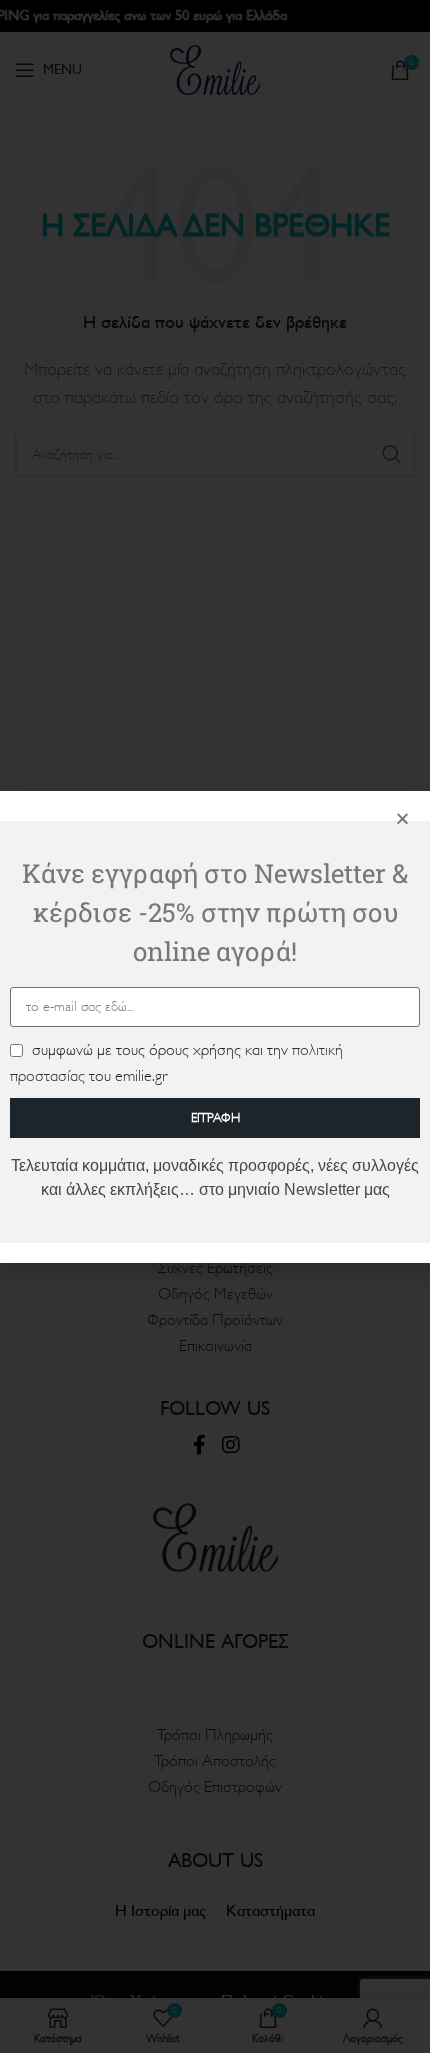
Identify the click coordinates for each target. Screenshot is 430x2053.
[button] (402, 818)
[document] (215, 1026)
